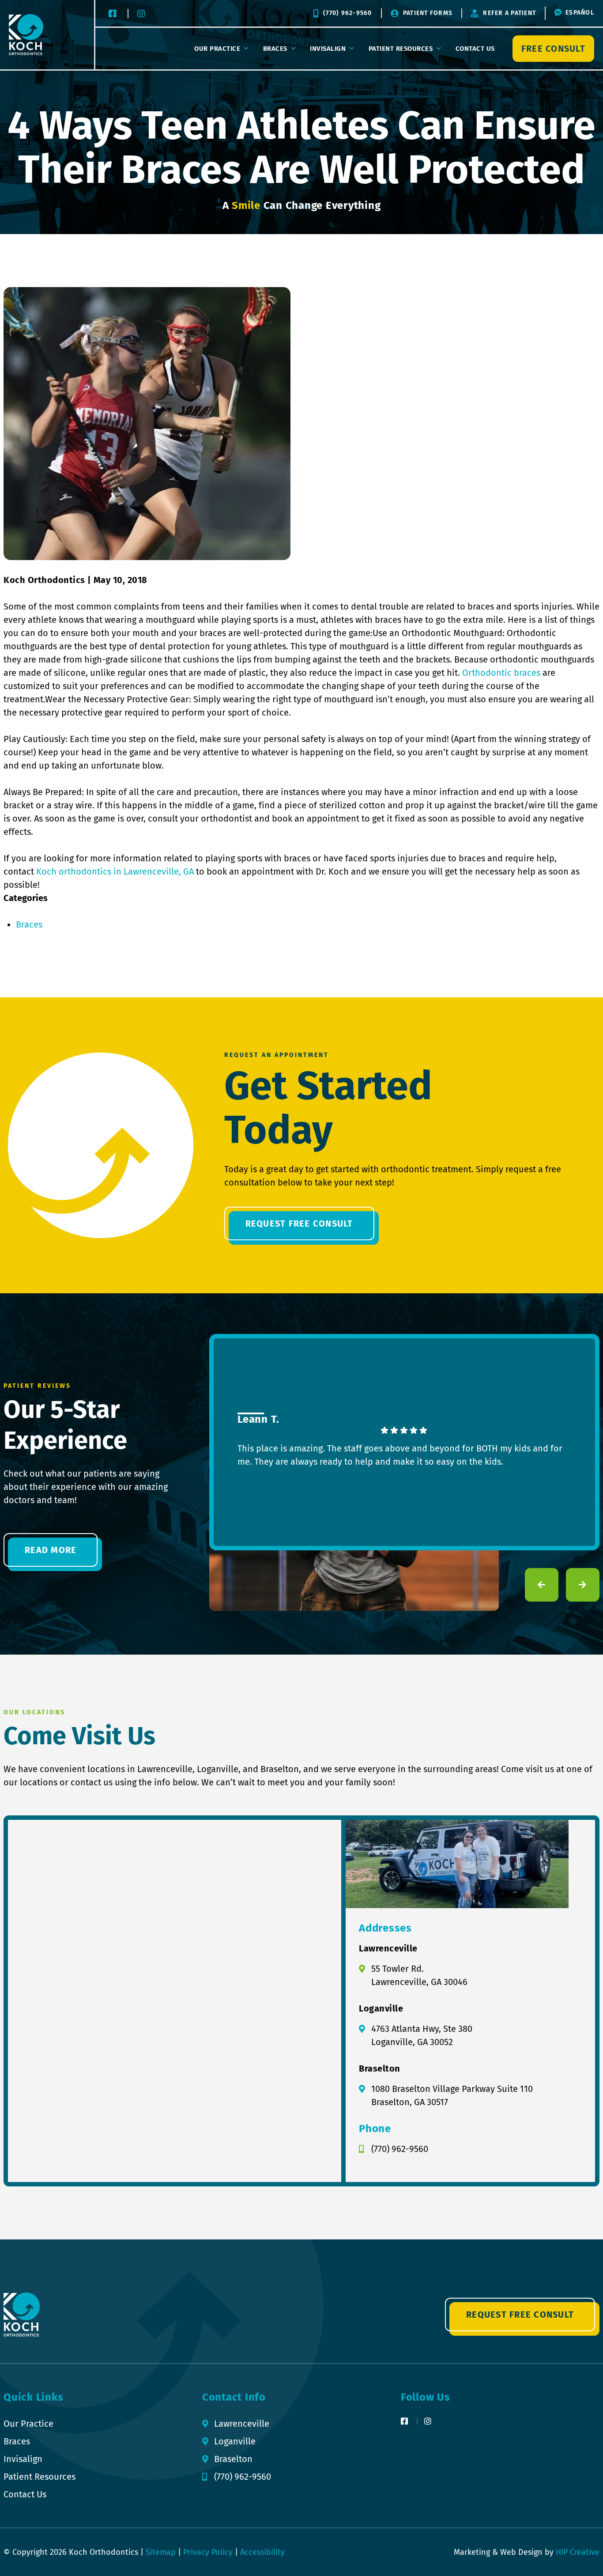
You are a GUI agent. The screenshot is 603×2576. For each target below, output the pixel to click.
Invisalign (328, 49)
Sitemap (161, 2552)
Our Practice (217, 49)
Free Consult (553, 49)
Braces (275, 49)
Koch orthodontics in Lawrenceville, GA (115, 871)
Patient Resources (401, 49)
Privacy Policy (208, 2552)
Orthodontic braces (501, 673)
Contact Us (475, 49)
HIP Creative (578, 2552)
